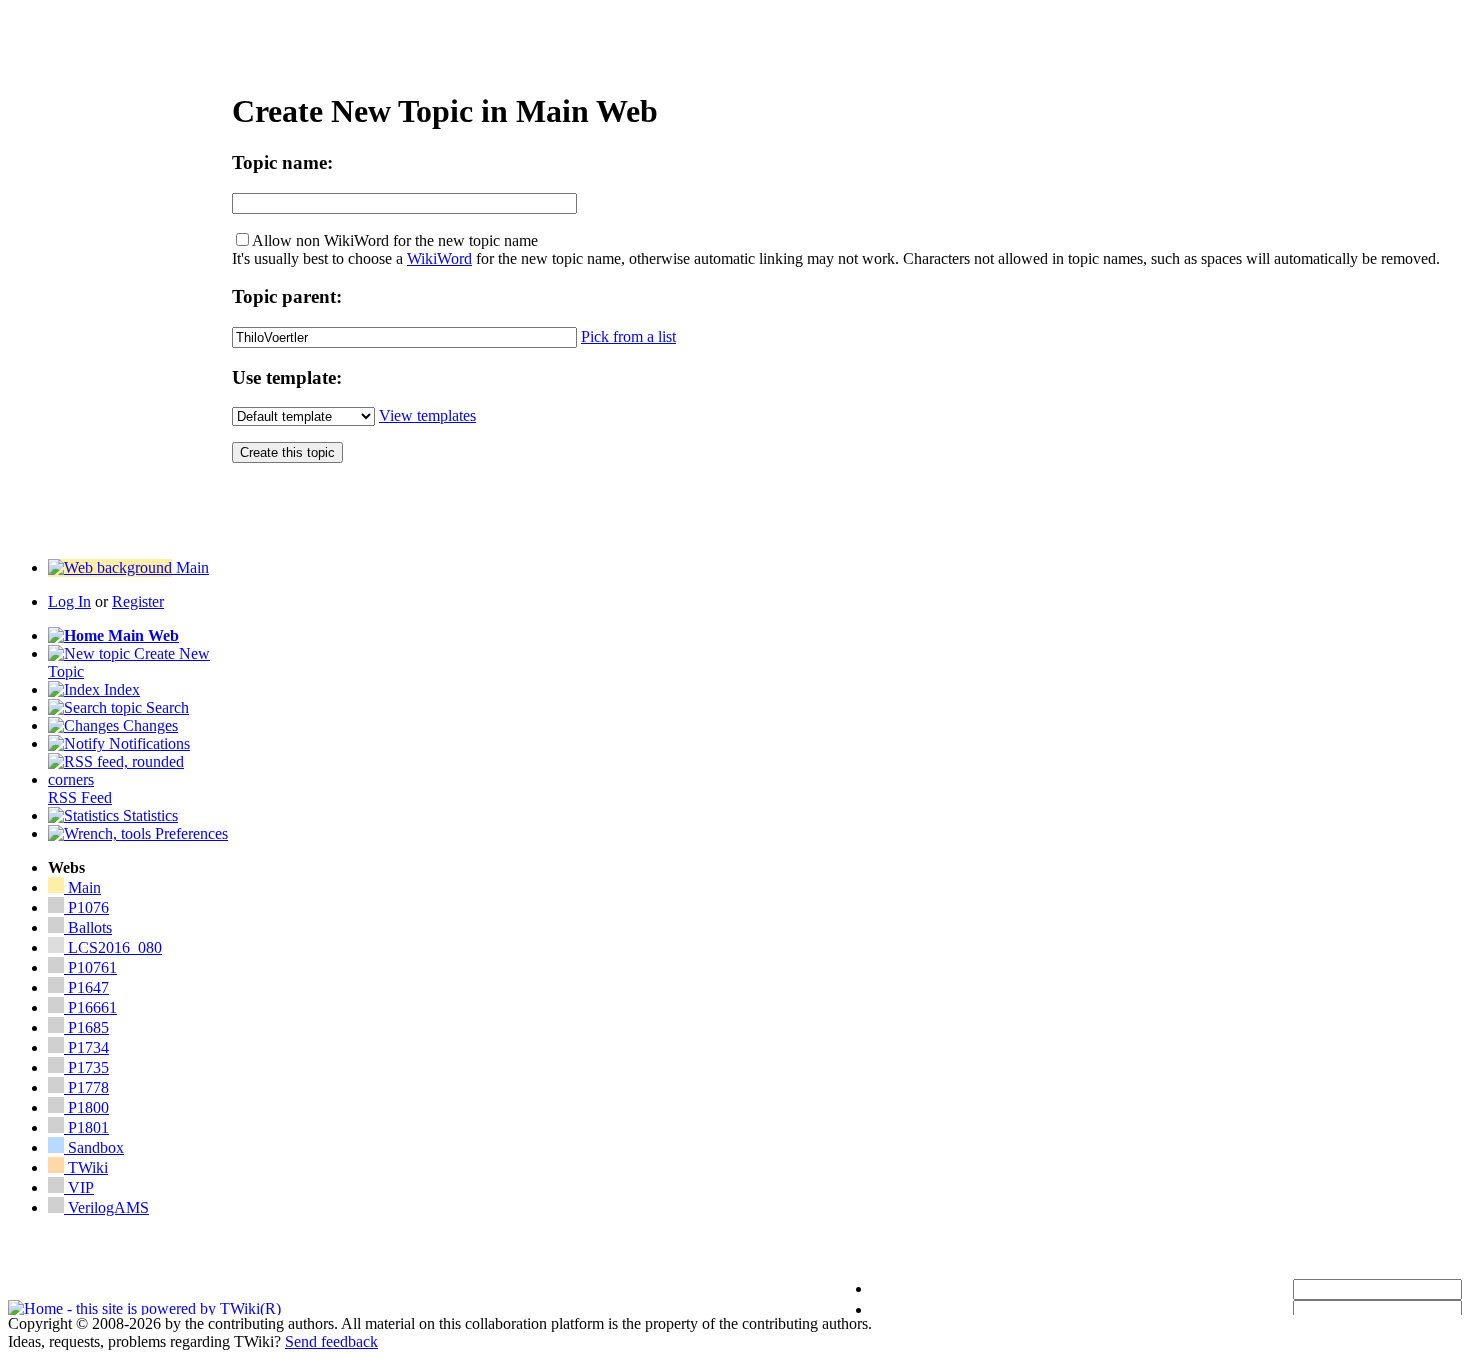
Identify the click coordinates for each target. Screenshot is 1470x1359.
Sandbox (94, 1147)
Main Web (141, 635)
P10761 (90, 967)
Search (165, 707)
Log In (69, 601)
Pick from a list (628, 336)
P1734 (86, 1047)
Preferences (189, 833)
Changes (148, 725)
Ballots (90, 927)
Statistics (148, 815)
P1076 (86, 907)
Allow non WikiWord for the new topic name (395, 240)
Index (120, 689)
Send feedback (331, 1341)
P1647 (86, 987)
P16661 (90, 1007)
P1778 (86, 1087)
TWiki (86, 1167)
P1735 (86, 1067)
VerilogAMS (106, 1207)
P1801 (86, 1127)
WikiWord (439, 258)
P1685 (86, 1027)
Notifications (147, 743)
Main (190, 567)
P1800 (86, 1107)
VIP (79, 1187)
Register (138, 601)
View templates (427, 415)
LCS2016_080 (115, 947)
